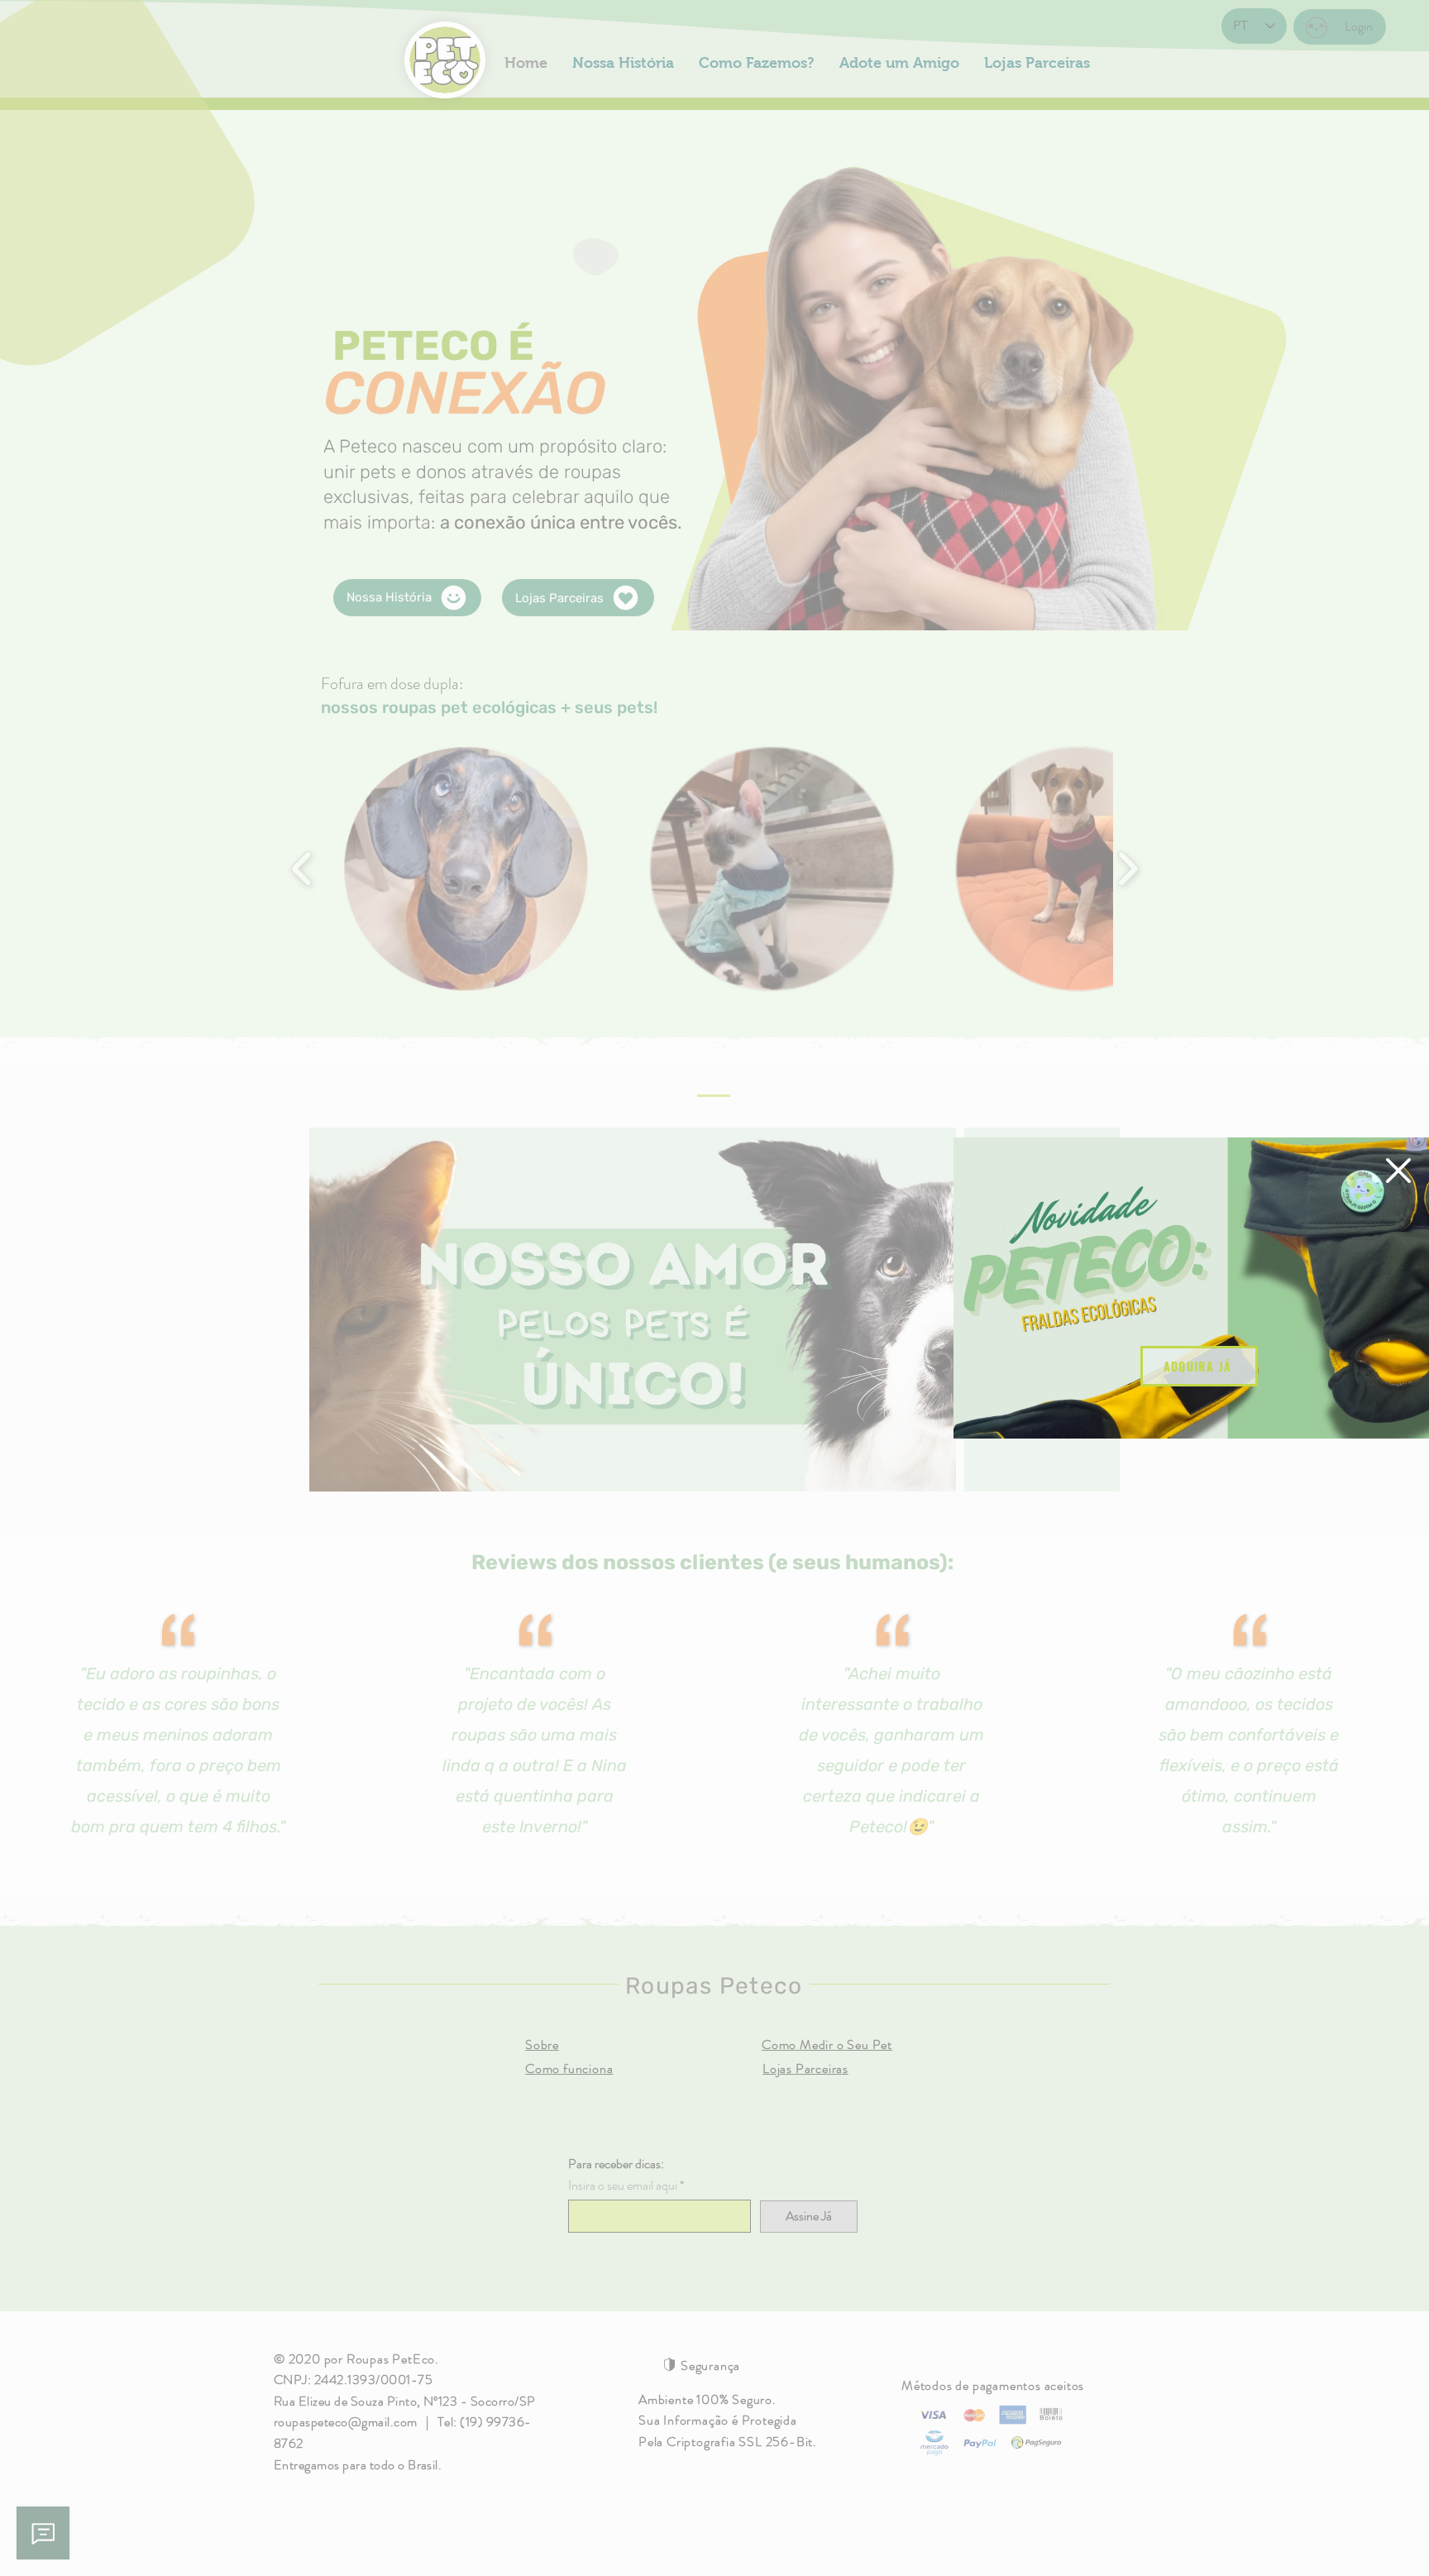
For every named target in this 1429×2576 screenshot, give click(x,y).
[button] (1398, 1171)
